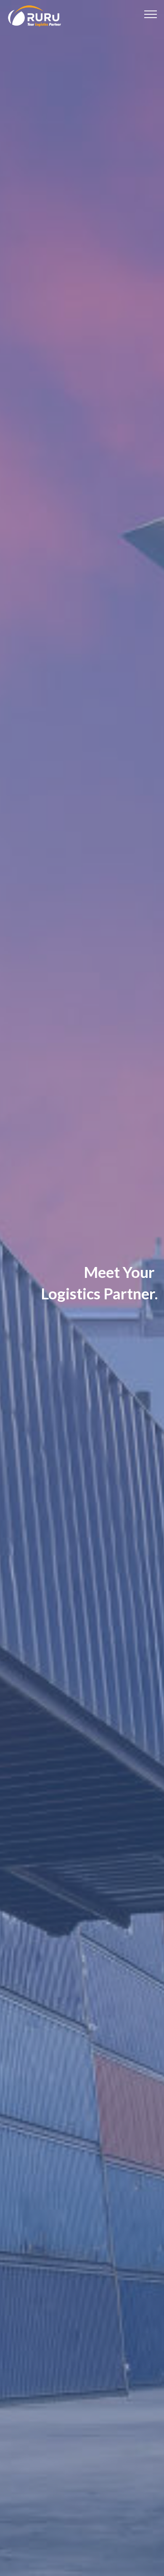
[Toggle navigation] (151, 14)
